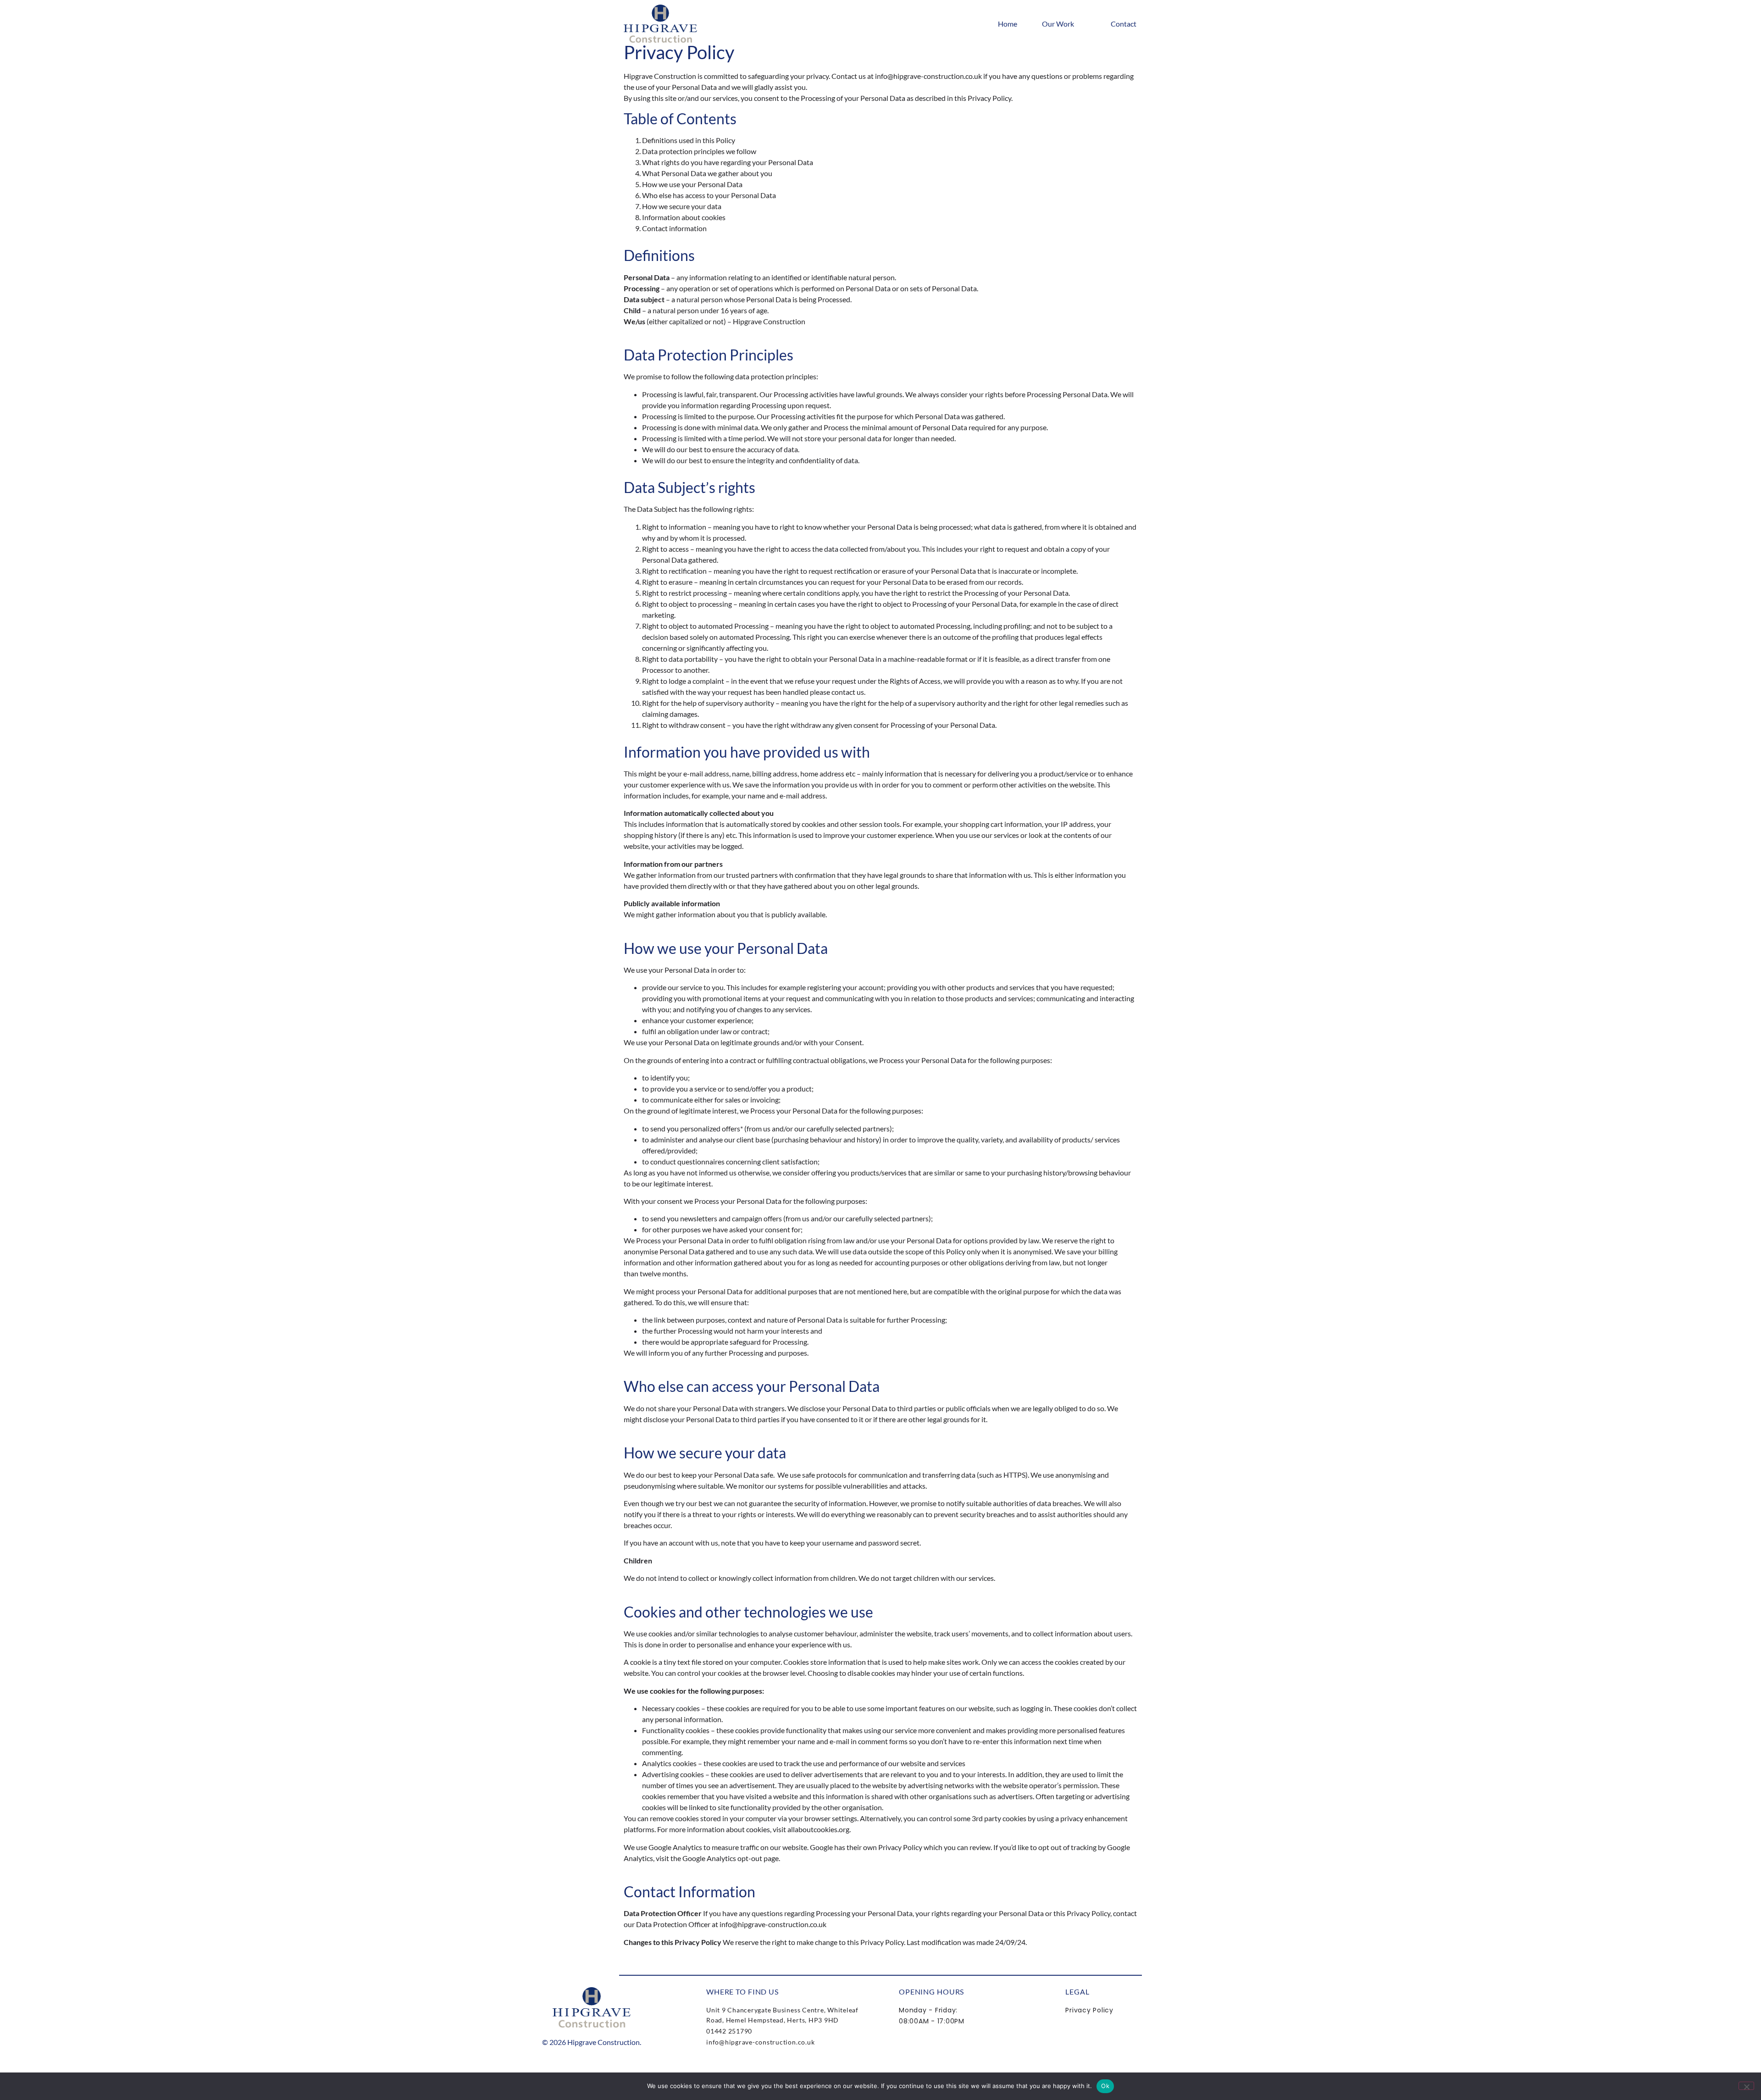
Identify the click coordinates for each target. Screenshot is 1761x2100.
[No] (1746, 2086)
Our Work (1058, 24)
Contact (1124, 24)
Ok (1105, 2086)
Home (1008, 24)
